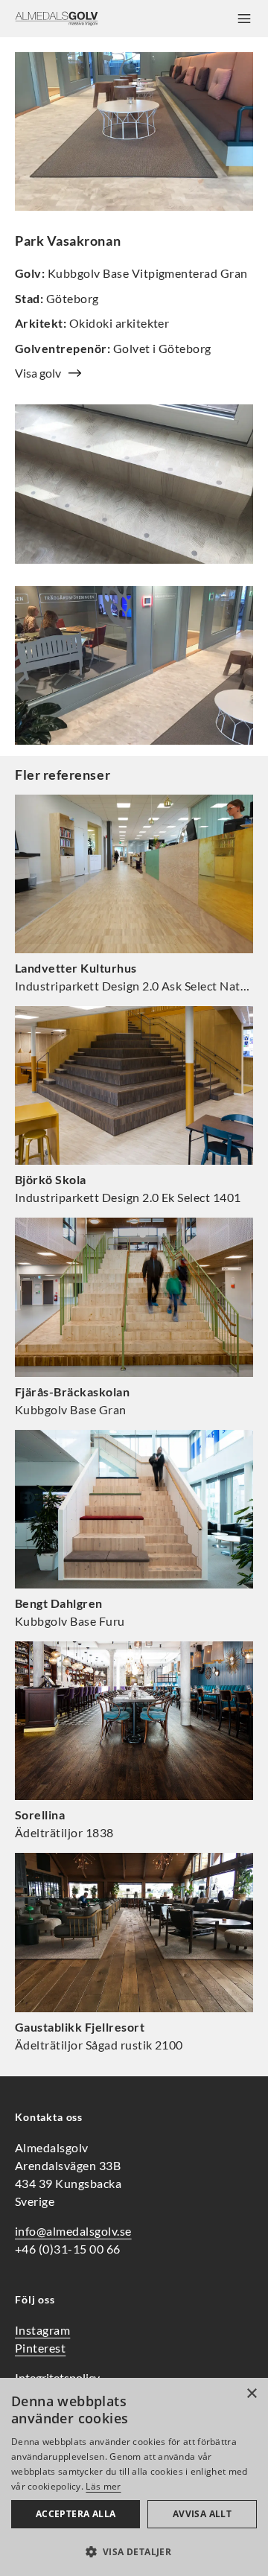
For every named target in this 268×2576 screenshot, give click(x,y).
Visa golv (38, 373)
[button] (134, 2551)
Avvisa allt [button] (202, 2514)
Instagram (42, 2330)
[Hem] (57, 19)
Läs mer (103, 2486)
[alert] (134, 2477)
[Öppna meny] (244, 19)
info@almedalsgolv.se (73, 2231)
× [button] (251, 2394)
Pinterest (40, 2348)
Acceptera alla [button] (76, 2514)
